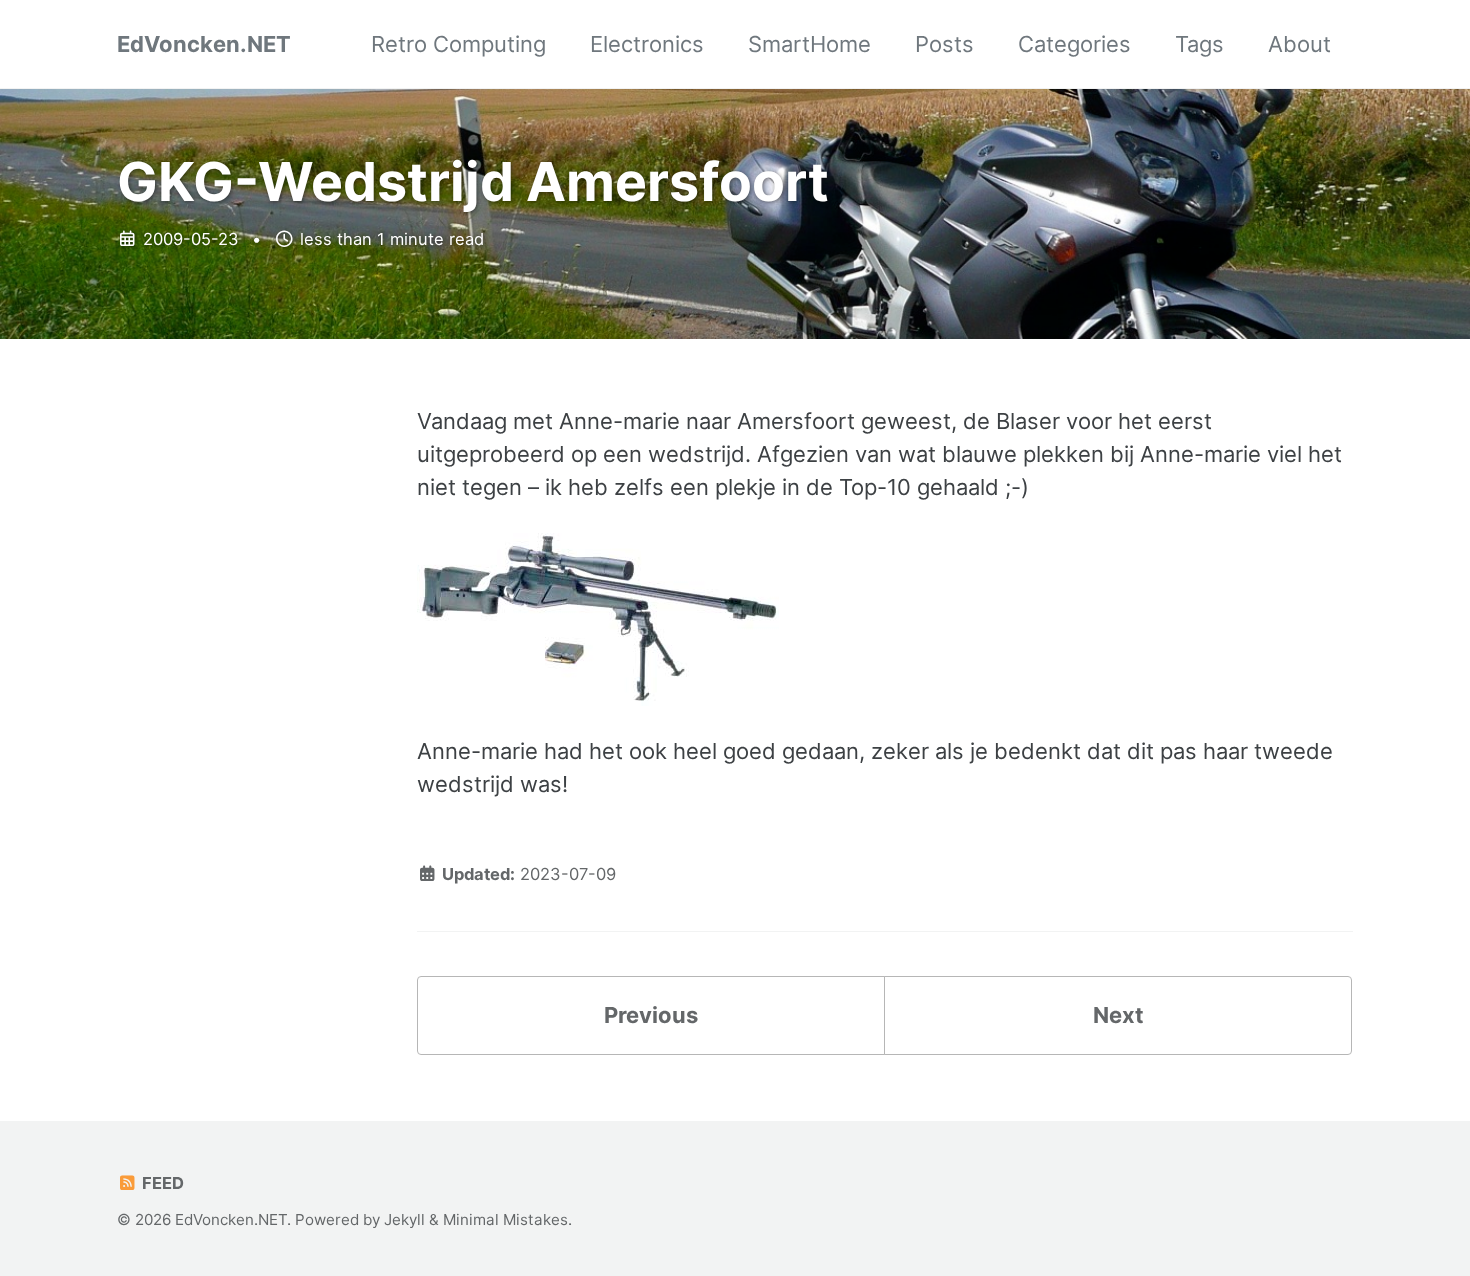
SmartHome (809, 44)
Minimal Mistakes (505, 1219)
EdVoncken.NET (204, 44)
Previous (651, 1015)
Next (1118, 1015)
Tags (1199, 44)
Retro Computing (458, 44)
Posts (944, 44)
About (1299, 44)
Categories (1074, 44)
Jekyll (404, 1219)
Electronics (647, 44)
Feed (161, 1183)
